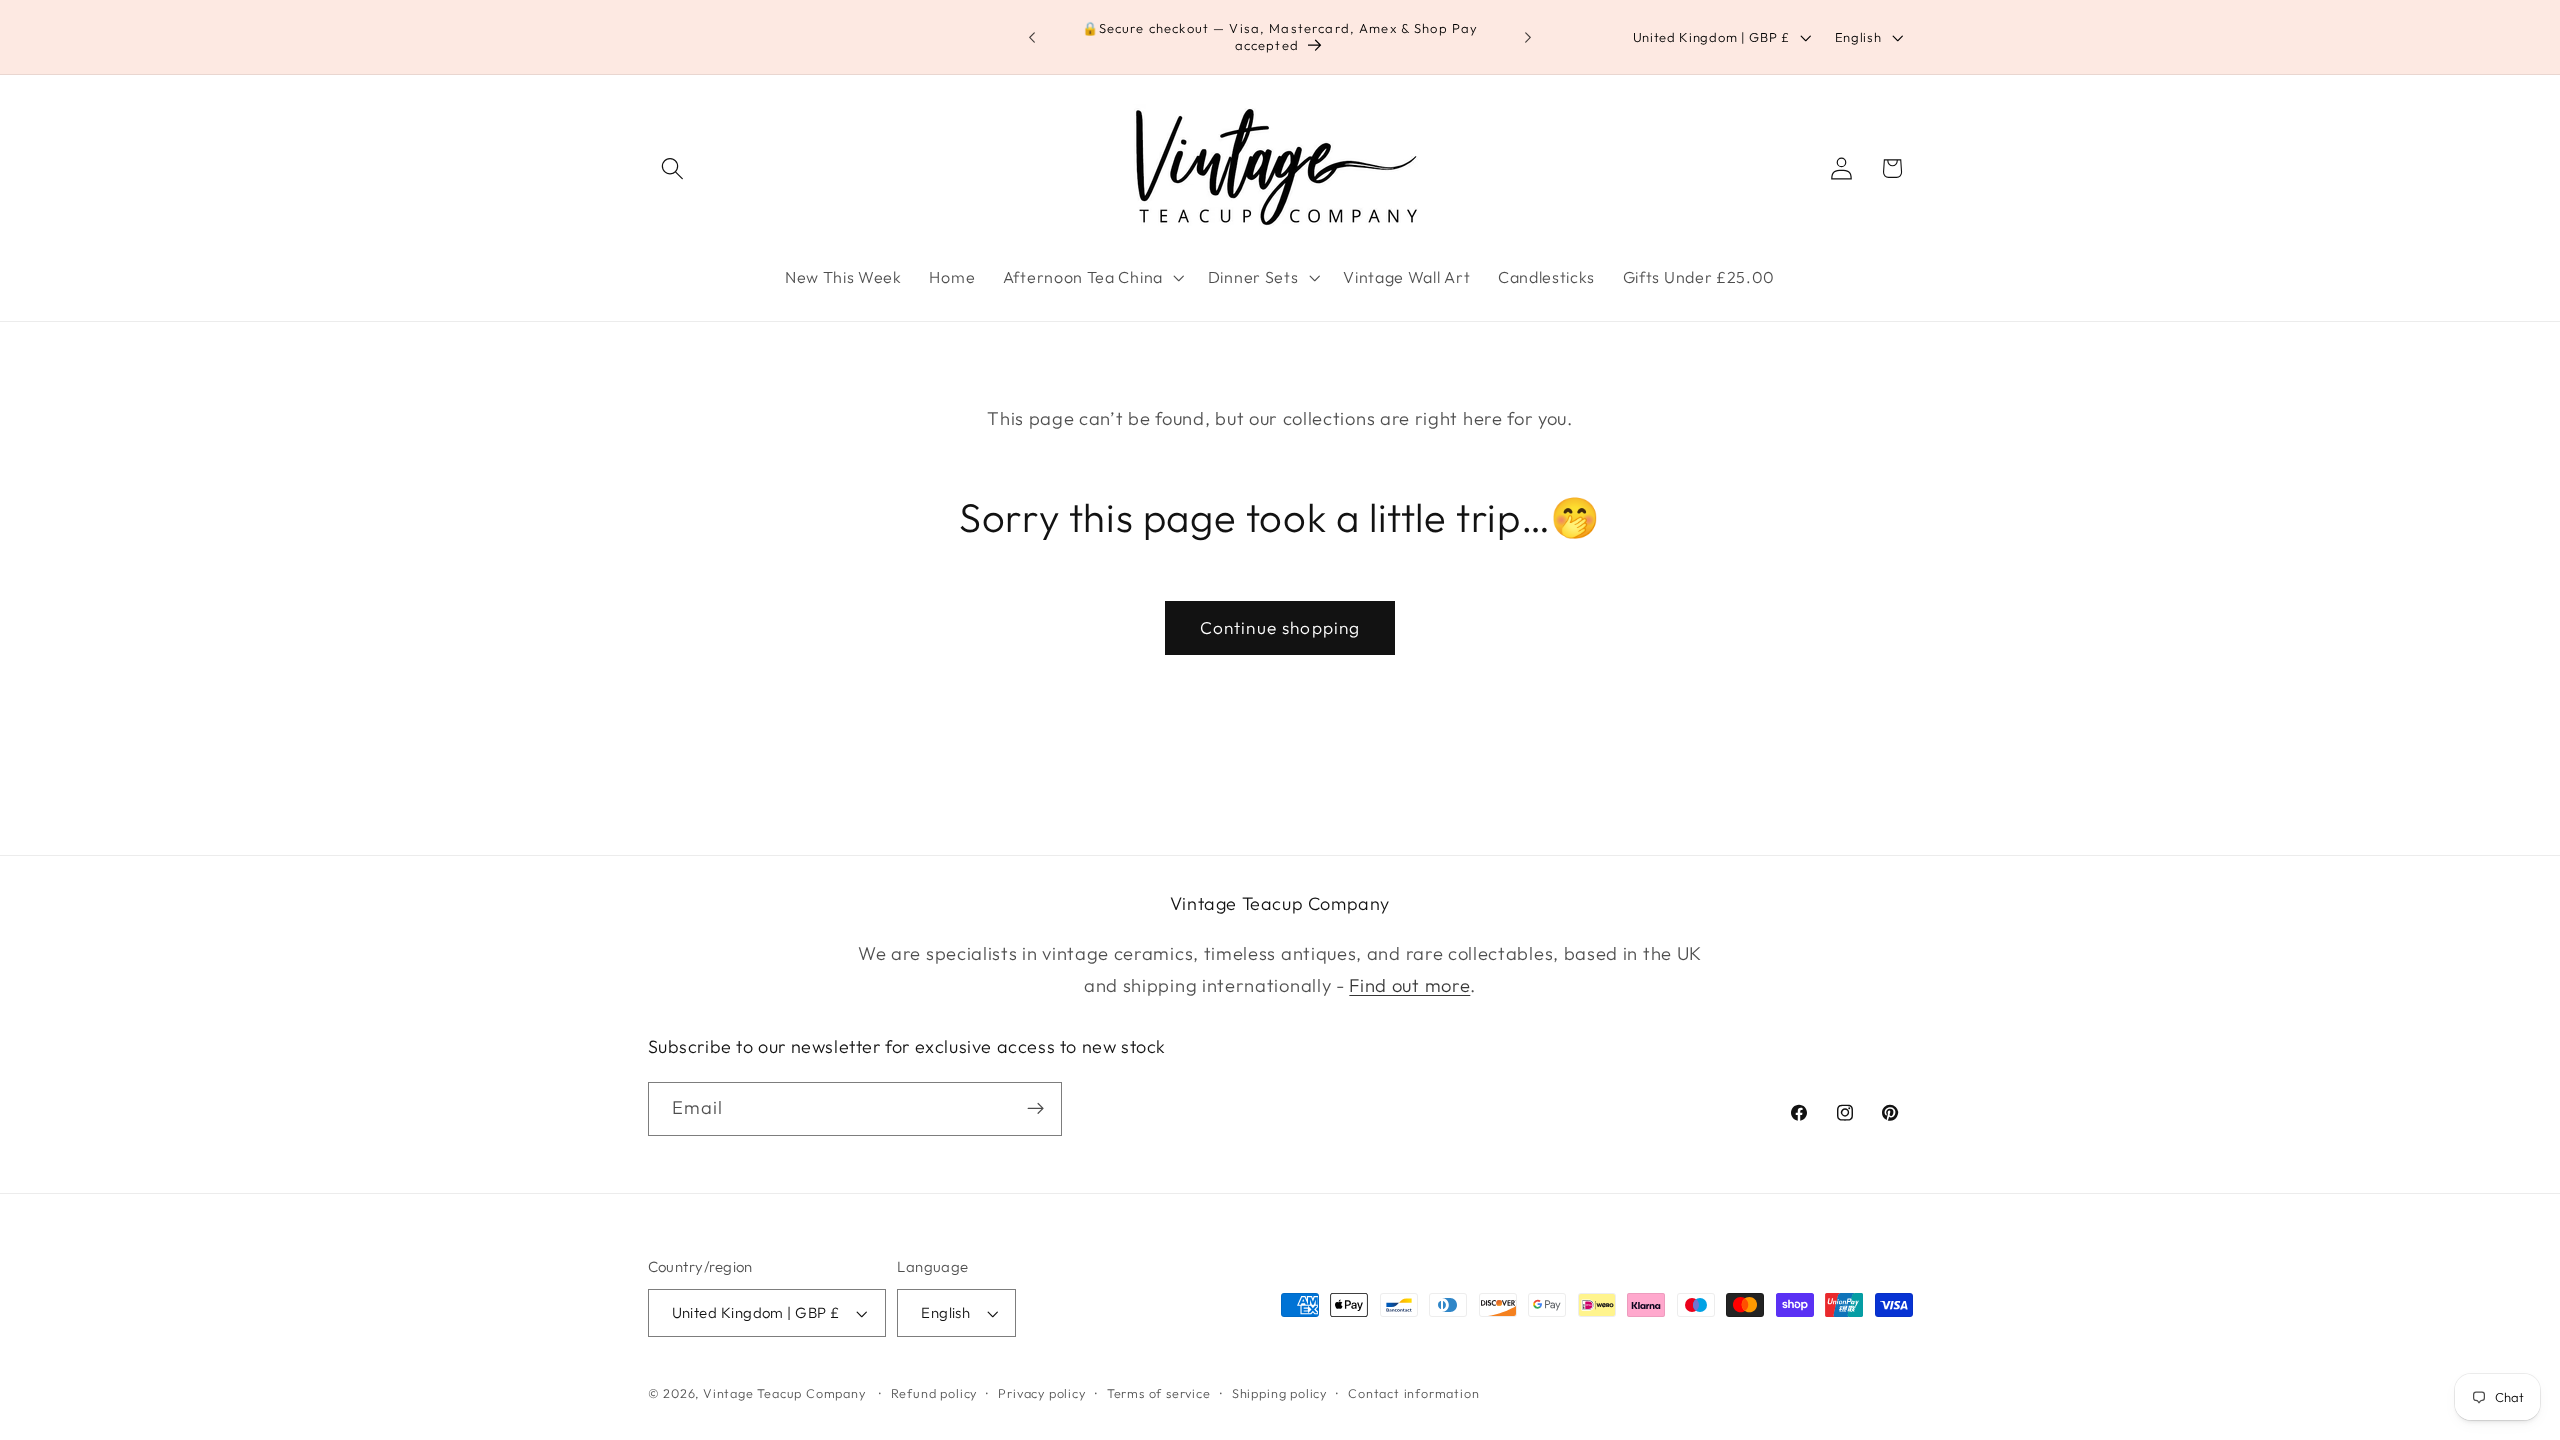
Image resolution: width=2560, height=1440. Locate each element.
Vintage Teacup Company (784, 1393)
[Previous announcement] (1032, 37)
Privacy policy (1041, 1393)
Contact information (1413, 1393)
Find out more (1409, 985)
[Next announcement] (1528, 37)
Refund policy (934, 1393)
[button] (673, 168)
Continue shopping (1280, 627)
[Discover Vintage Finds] (1035, 1109)
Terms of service (1159, 1393)
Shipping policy (1279, 1393)
